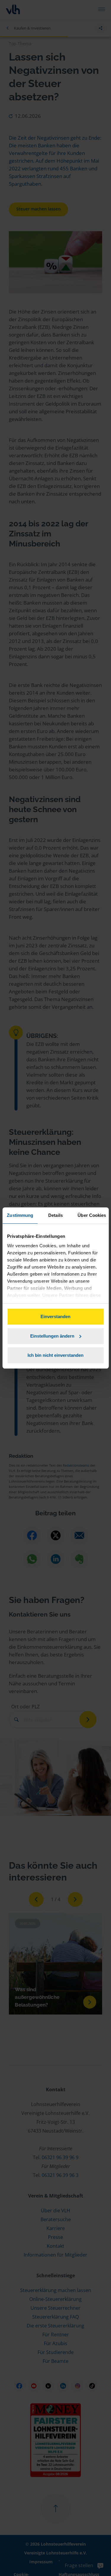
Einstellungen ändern (52, 1336)
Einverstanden (55, 1316)
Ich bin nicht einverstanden (55, 1355)
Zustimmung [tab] (20, 1215)
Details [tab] (55, 1215)
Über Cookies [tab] (92, 1215)
